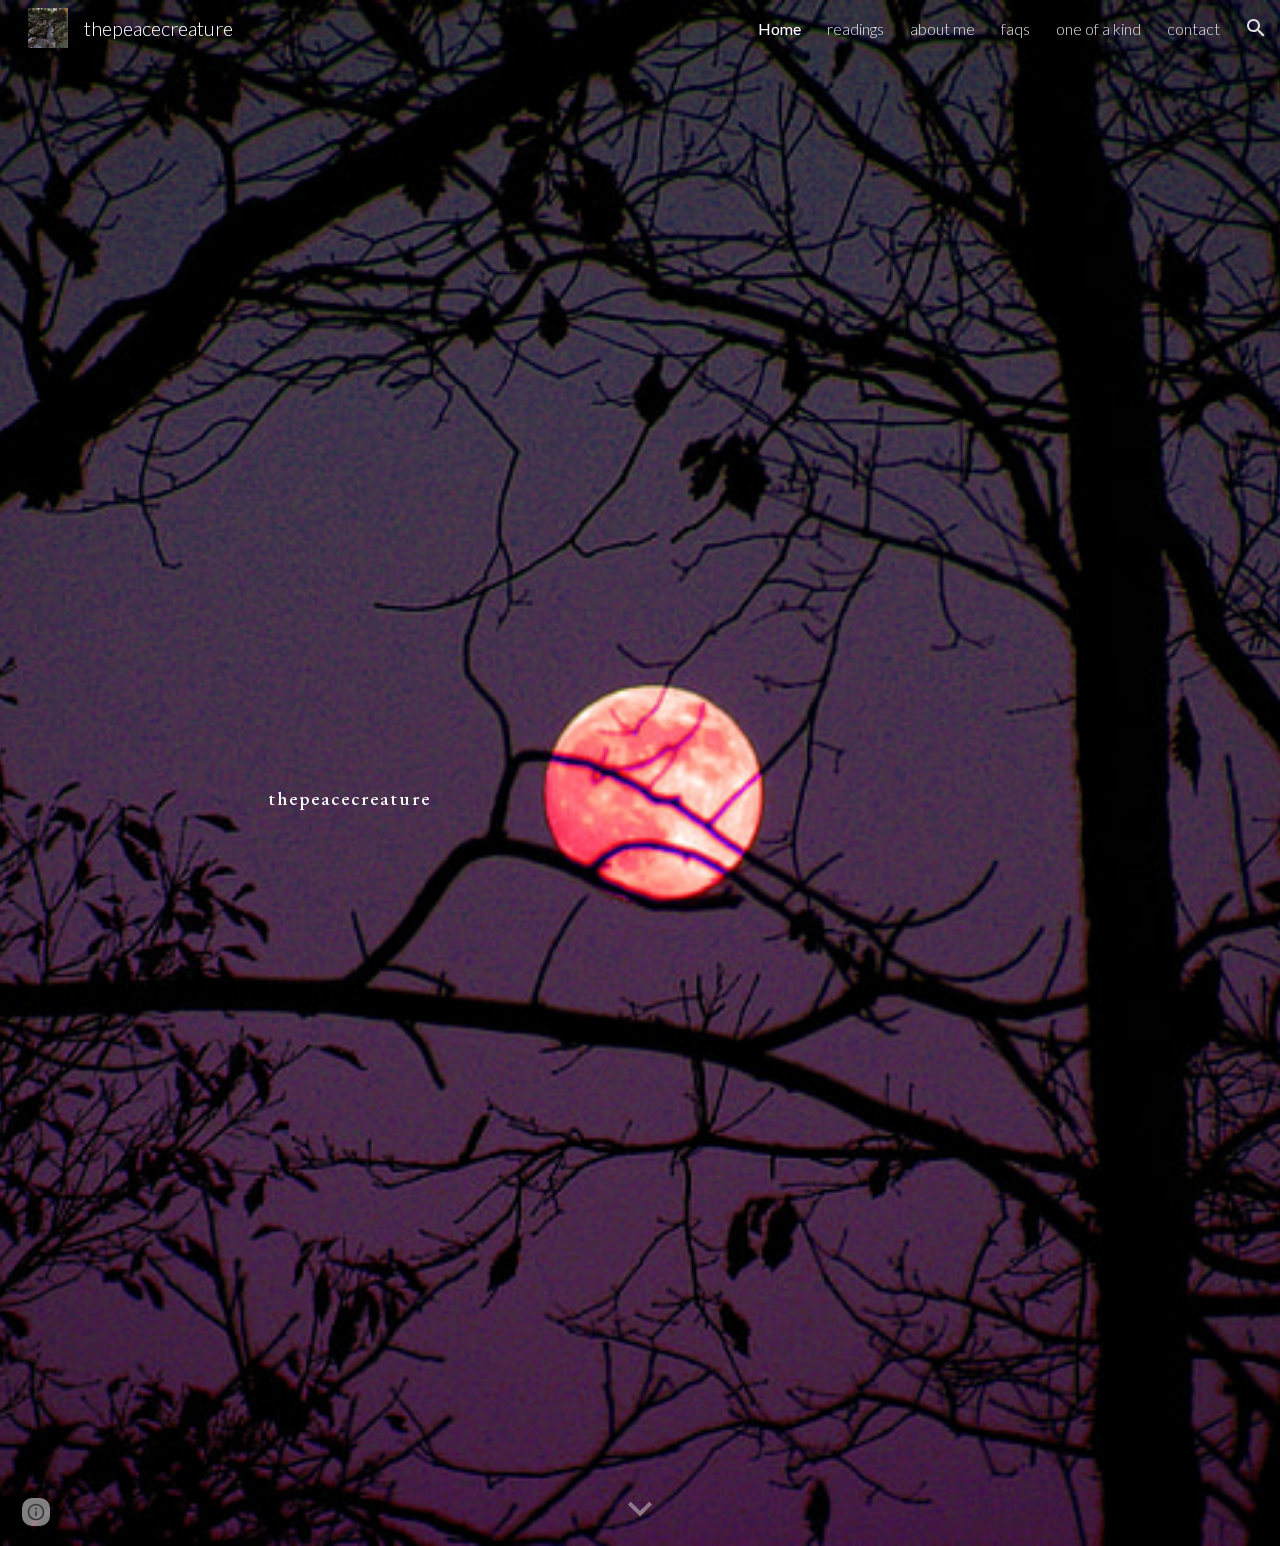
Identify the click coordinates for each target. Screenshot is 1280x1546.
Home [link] (779, 28)
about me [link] (942, 28)
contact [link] (1193, 28)
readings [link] (855, 28)
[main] (640, 772)
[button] (1256, 28)
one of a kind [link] (1098, 28)
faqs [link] (1015, 28)
